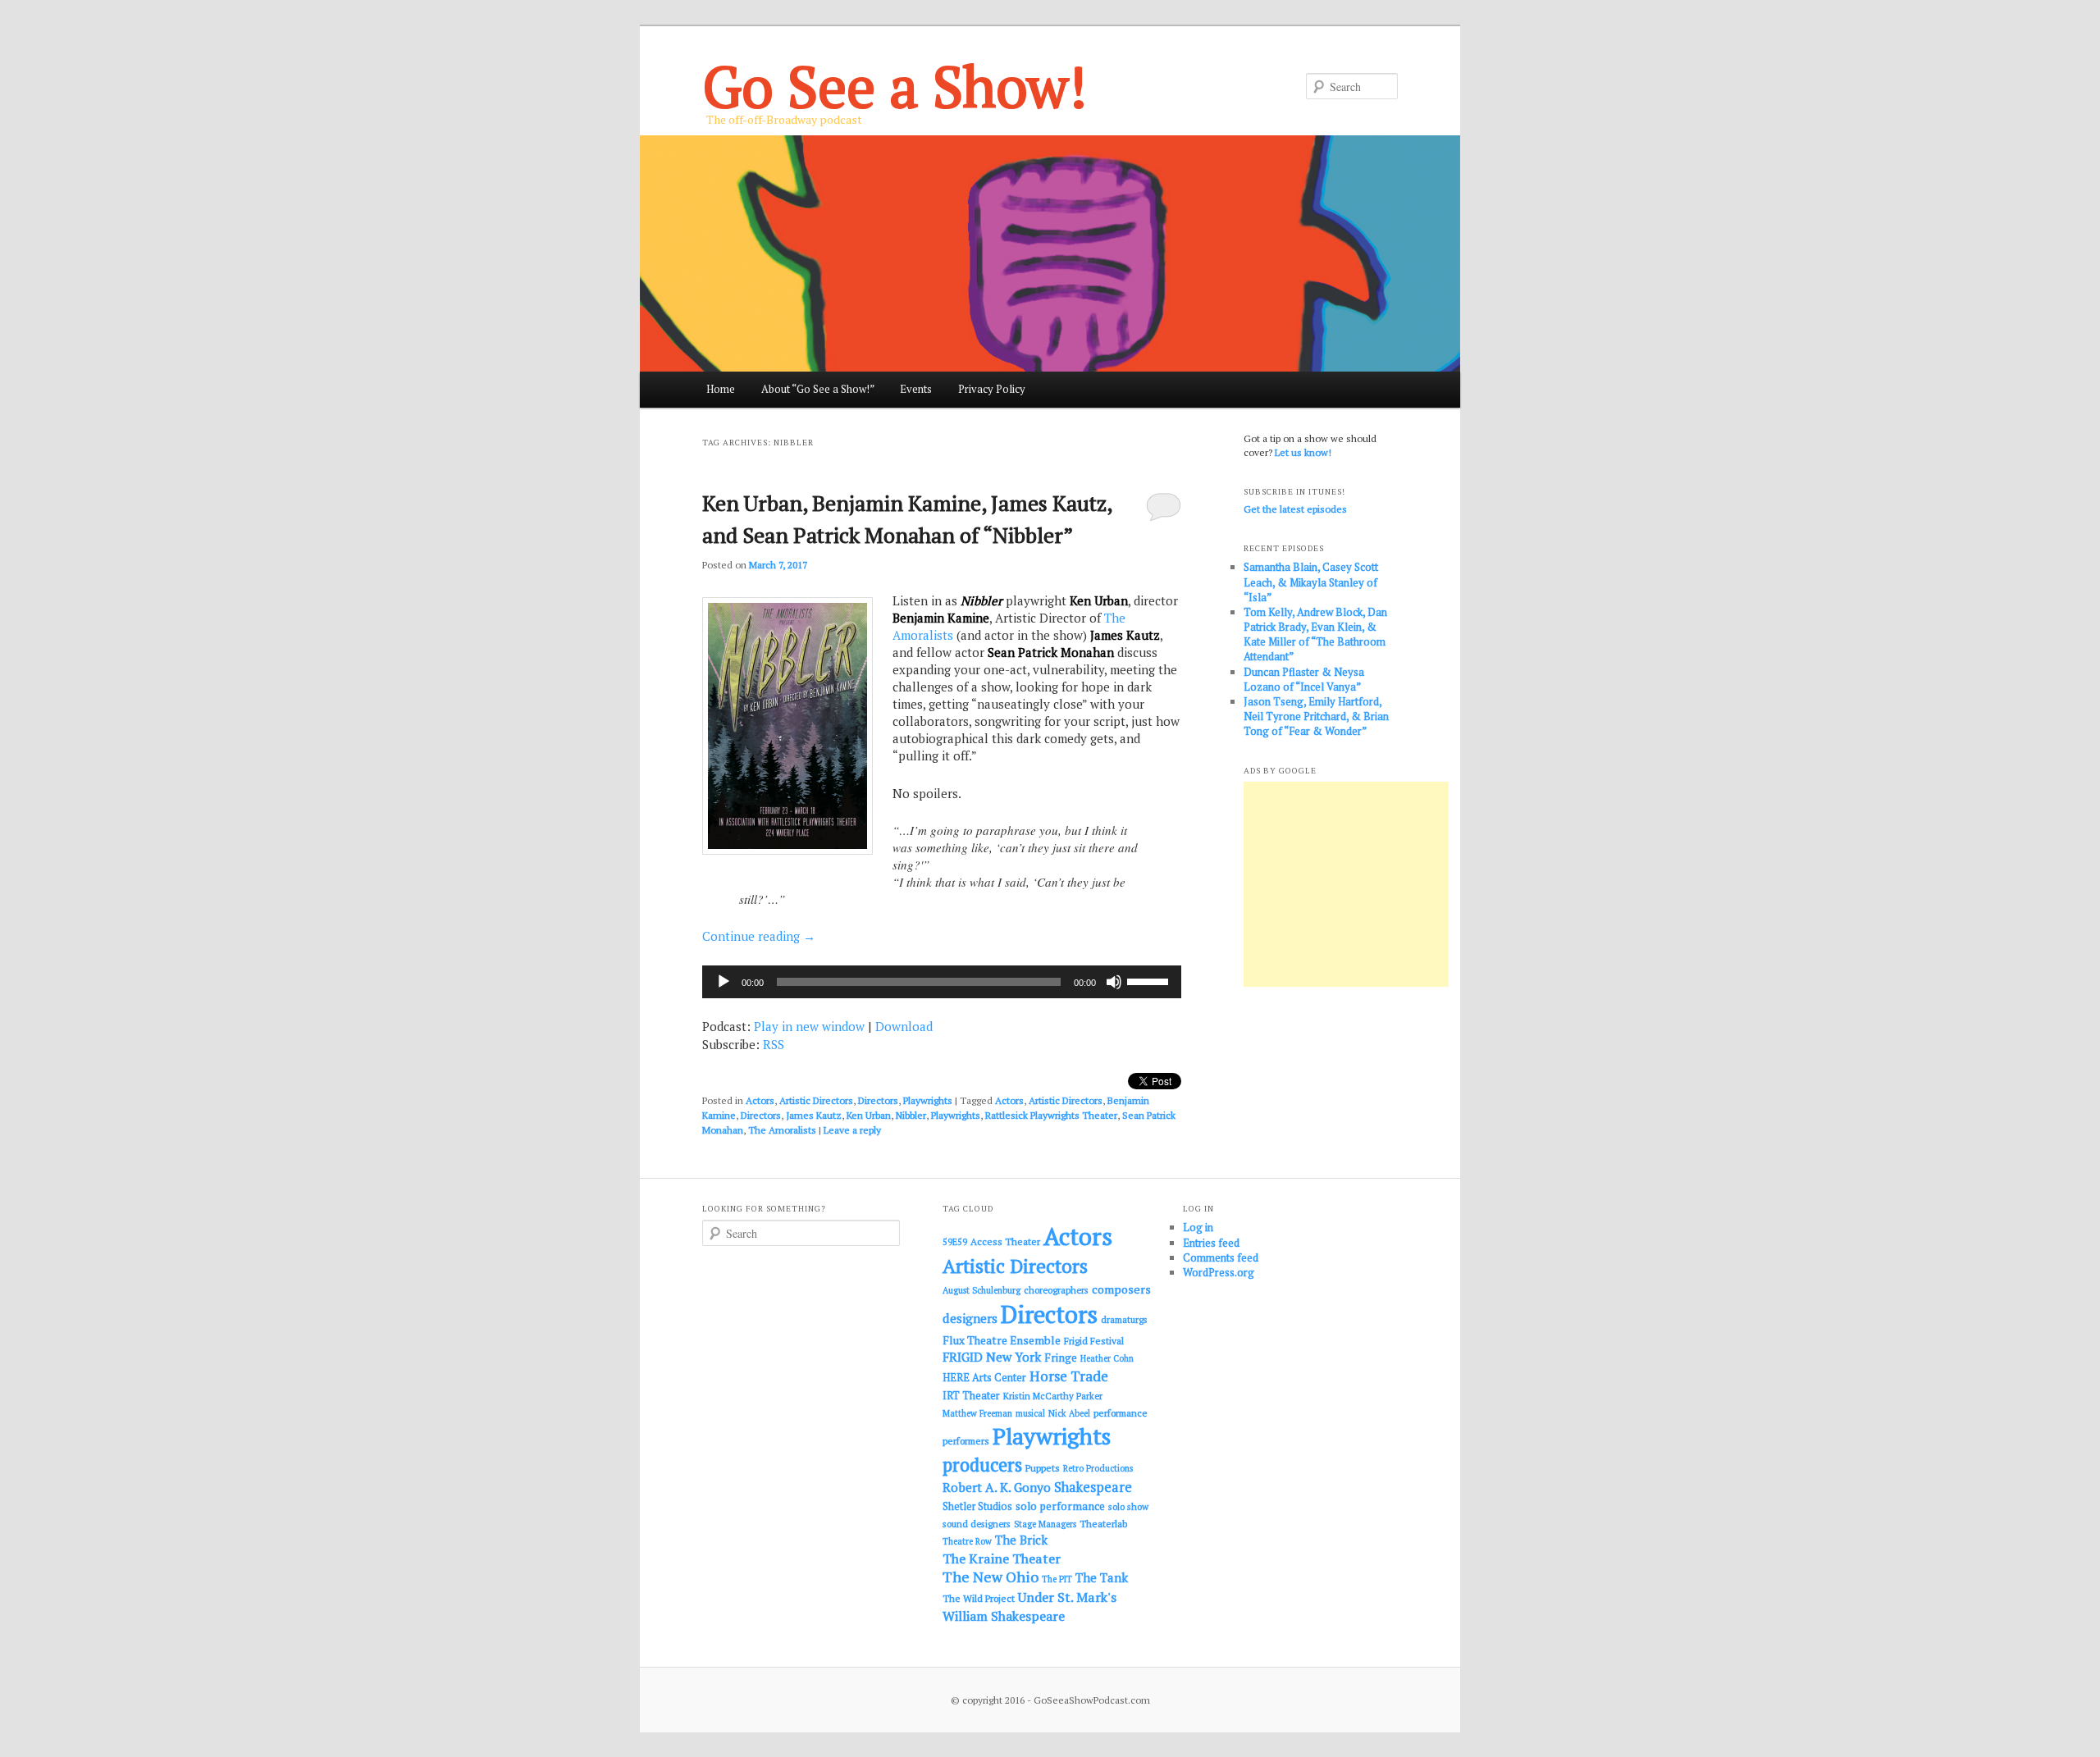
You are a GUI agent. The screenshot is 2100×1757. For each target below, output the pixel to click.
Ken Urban (869, 1115)
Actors (760, 1100)
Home (721, 389)
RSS (774, 1044)
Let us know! (1303, 452)
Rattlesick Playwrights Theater (1051, 1115)
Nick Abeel (1069, 1413)
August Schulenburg (982, 1290)
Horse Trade (1069, 1376)
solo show (1128, 1506)
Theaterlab (1103, 1524)
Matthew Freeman (977, 1413)
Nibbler (911, 1115)
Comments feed (1221, 1257)
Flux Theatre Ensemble (1002, 1340)
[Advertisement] (1346, 884)
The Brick (1021, 1540)
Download (904, 1026)
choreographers (1056, 1290)
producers (982, 1465)
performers (966, 1441)
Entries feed (1211, 1243)
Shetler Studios (977, 1506)
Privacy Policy (992, 389)
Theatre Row (967, 1541)
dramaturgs (1124, 1319)
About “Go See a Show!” (818, 389)
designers (970, 1318)
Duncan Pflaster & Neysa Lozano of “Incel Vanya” (1304, 679)
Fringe (1061, 1358)
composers (1121, 1289)
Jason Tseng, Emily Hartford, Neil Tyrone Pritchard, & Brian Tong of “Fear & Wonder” (1316, 716)
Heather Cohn (1107, 1358)
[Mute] (1114, 982)
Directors (878, 1100)
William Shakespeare (1004, 1616)
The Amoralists (782, 1130)
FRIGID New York (992, 1357)
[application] (942, 982)
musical (1030, 1413)
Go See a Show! (895, 86)
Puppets (1043, 1468)
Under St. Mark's (1067, 1597)
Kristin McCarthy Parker (1053, 1396)
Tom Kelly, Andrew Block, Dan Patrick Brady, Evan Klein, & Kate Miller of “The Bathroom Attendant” (1315, 634)
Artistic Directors (816, 1100)
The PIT (1057, 1579)
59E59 (955, 1242)
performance (1121, 1413)
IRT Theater (971, 1396)
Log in (1198, 1227)
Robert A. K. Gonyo (997, 1487)
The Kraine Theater (1002, 1558)
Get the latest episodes (1295, 509)
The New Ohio (991, 1577)
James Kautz (814, 1115)
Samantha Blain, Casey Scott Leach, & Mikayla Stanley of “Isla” (1311, 582)
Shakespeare (1093, 1487)
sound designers (977, 1524)
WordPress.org (1219, 1272)
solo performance (1060, 1506)
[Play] (724, 982)
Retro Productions (1098, 1468)
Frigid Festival (1094, 1341)
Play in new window (809, 1026)
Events (916, 389)
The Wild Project (979, 1598)
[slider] (1150, 980)
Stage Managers (1045, 1524)
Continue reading (759, 936)
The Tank (1102, 1577)
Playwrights (928, 1100)
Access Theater (1005, 1241)
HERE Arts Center (984, 1378)
